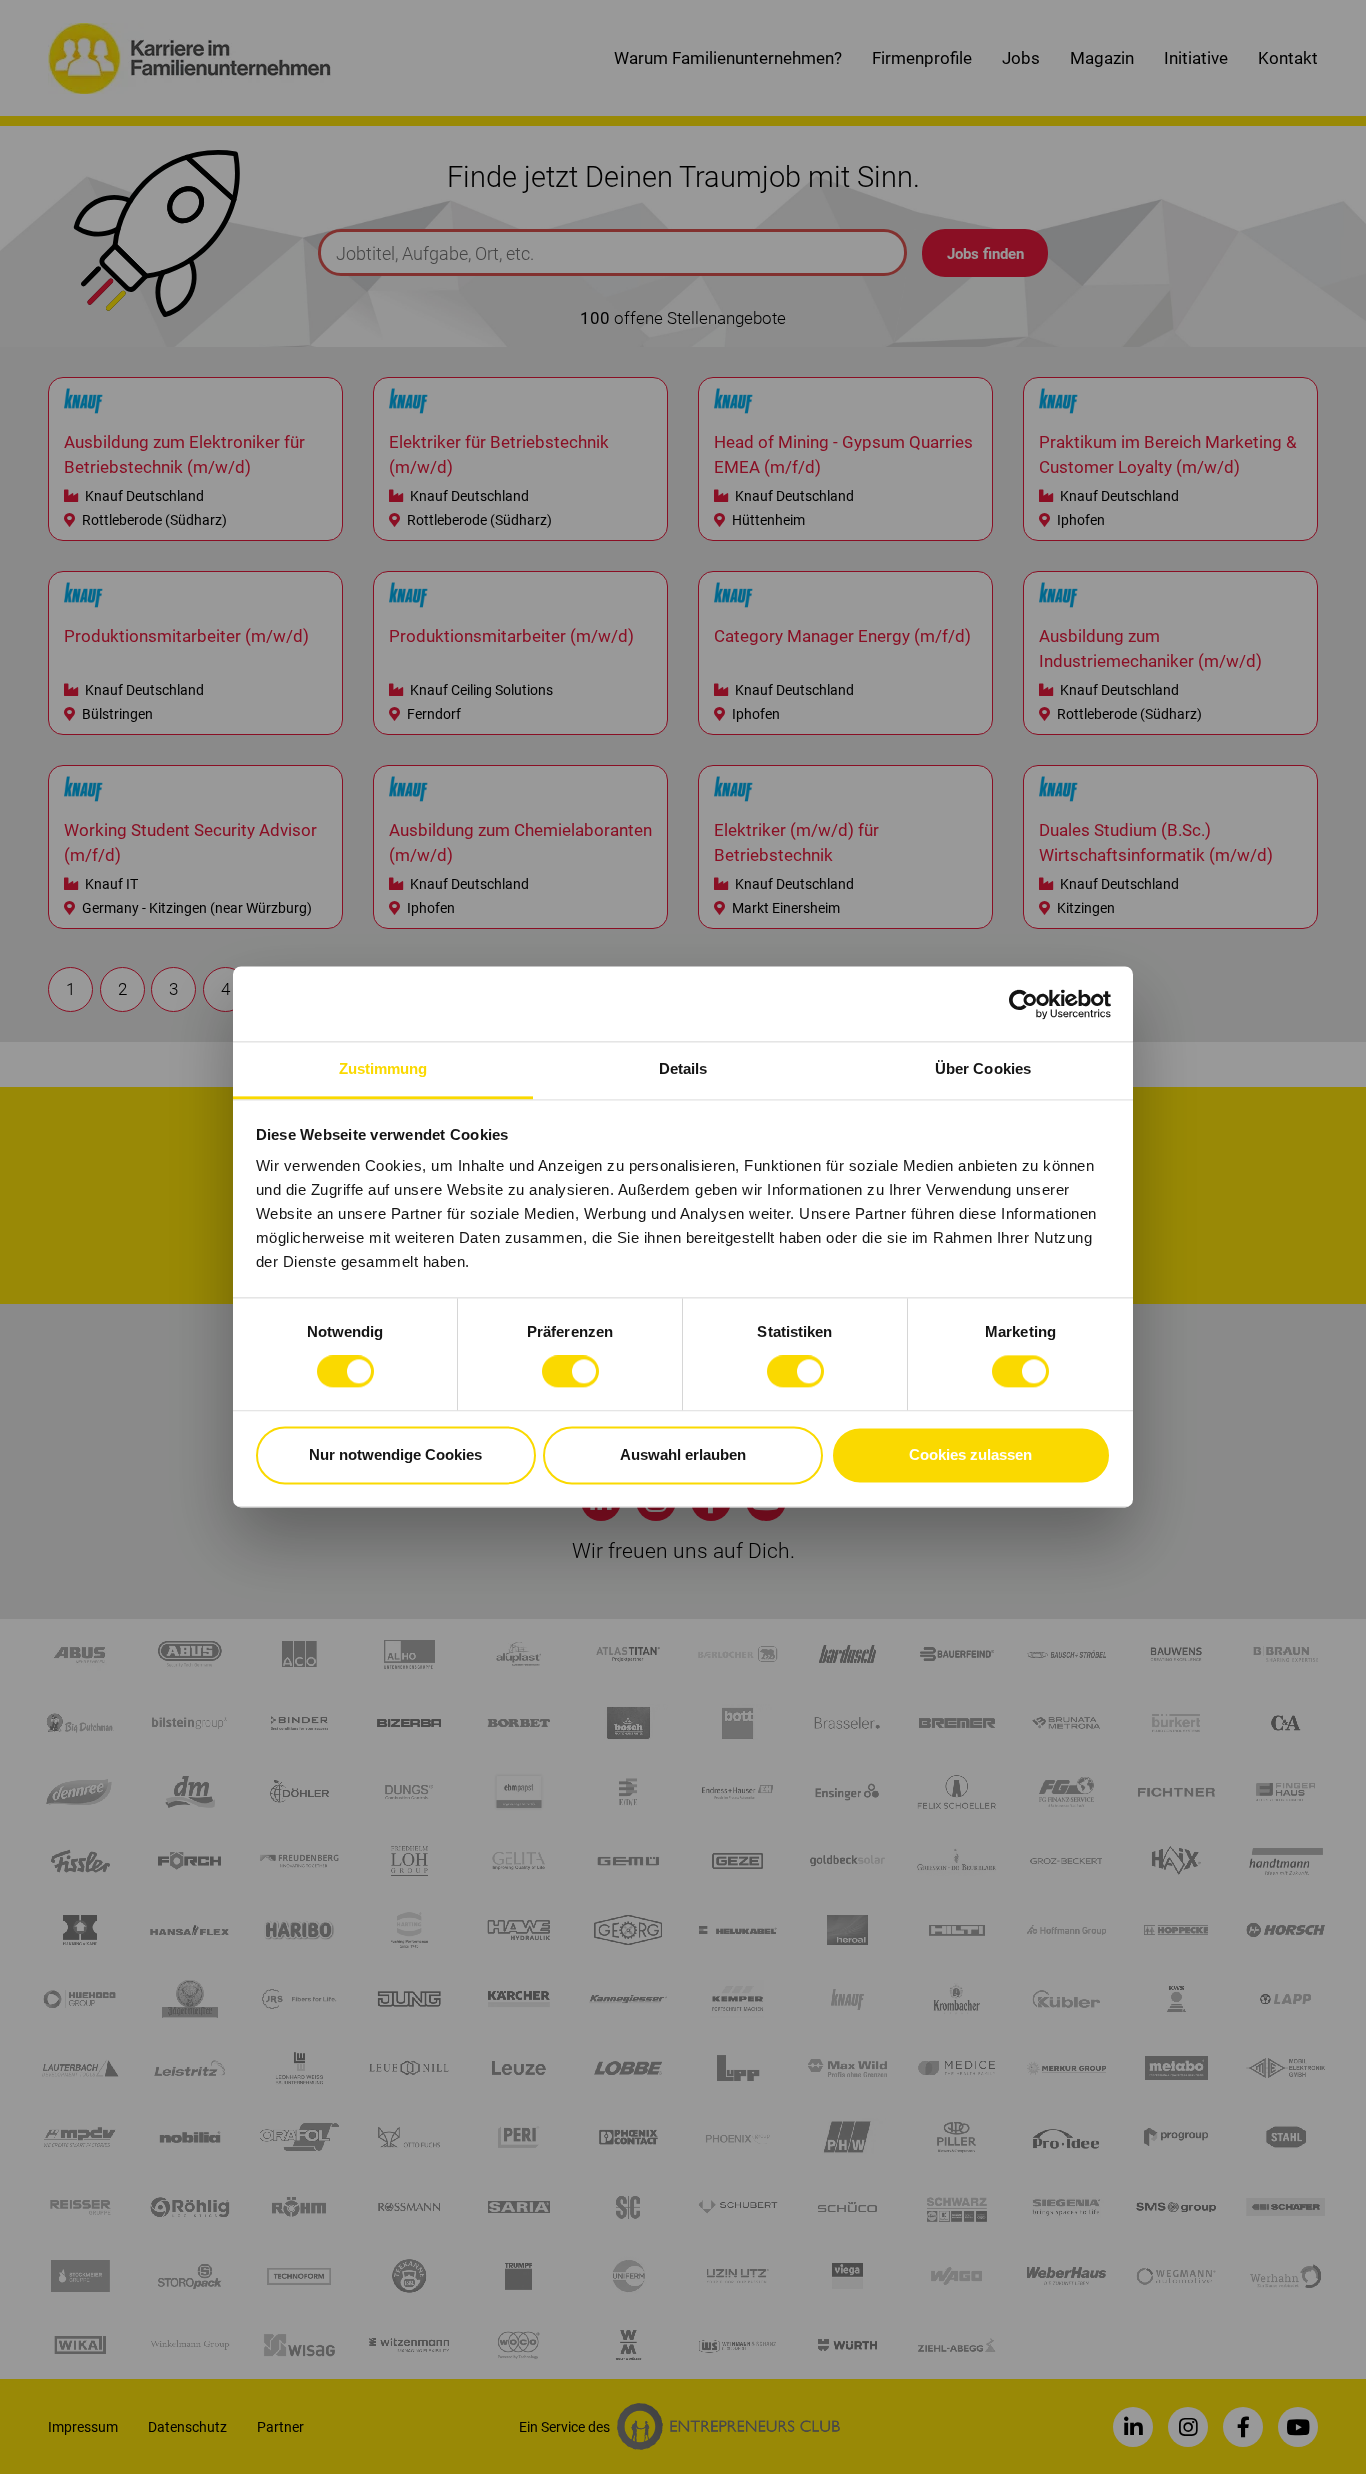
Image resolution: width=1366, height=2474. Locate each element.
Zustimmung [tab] (383, 1068)
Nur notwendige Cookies (395, 1454)
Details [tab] (683, 1068)
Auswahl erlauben (683, 1454)
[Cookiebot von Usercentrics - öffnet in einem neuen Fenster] (1023, 1004)
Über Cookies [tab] (983, 1068)
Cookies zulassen (970, 1454)
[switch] (570, 1372)
